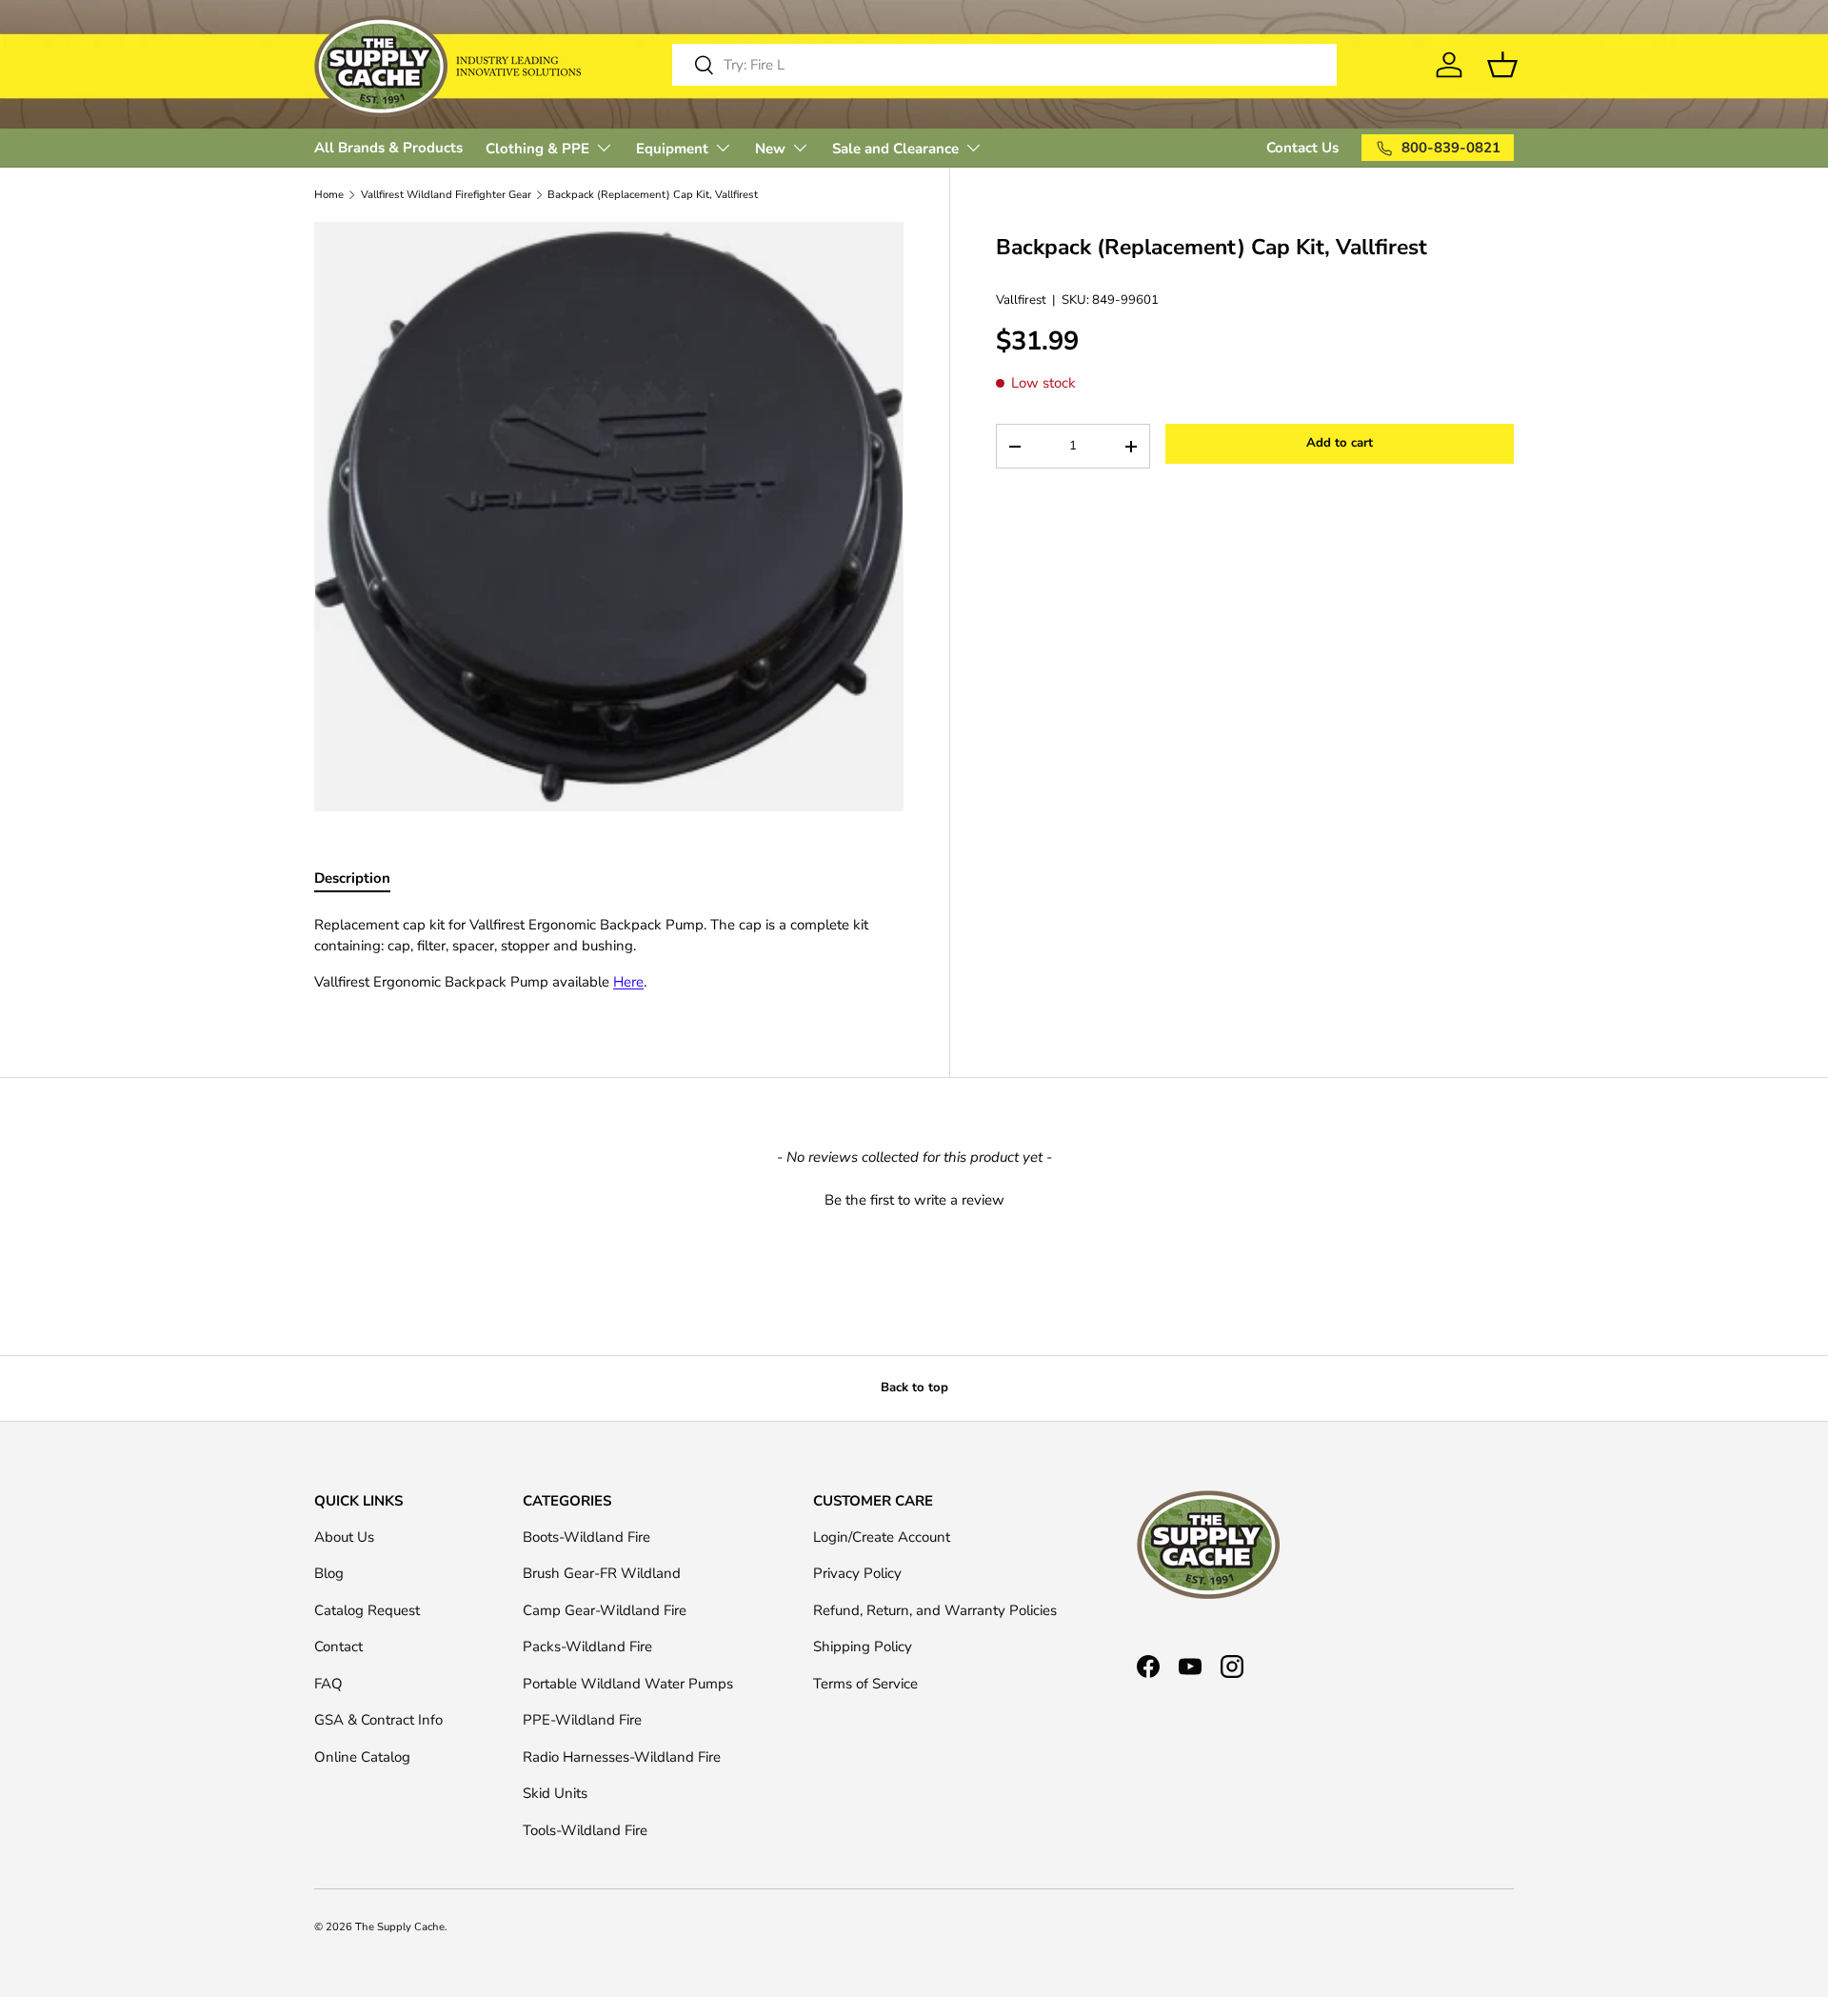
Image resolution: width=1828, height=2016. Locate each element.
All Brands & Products (388, 148)
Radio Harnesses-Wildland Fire (622, 1757)
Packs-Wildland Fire (587, 1647)
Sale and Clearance (895, 149)
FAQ (328, 1684)
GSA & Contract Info (378, 1720)
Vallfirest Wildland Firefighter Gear (446, 195)
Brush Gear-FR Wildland (602, 1573)
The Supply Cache (400, 1927)
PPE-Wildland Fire (582, 1720)
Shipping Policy (863, 1647)
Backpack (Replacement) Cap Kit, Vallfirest (653, 195)
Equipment (672, 149)
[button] (914, 1198)
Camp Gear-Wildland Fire (605, 1610)
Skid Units (555, 1793)
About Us (344, 1537)
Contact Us (1302, 148)
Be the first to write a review (914, 1200)
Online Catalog (362, 1757)
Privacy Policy (857, 1573)
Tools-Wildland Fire (585, 1830)
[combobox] (1004, 65)
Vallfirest (1021, 301)
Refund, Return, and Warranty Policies (935, 1610)
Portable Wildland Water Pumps (628, 1684)
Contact (338, 1647)
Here (628, 982)
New (770, 149)
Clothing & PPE (537, 149)
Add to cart (1340, 444)
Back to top (914, 1387)
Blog (329, 1573)
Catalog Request (367, 1610)
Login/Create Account (882, 1537)
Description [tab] (352, 878)
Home (329, 195)
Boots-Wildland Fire (586, 1537)
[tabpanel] (609, 954)
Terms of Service (865, 1684)
